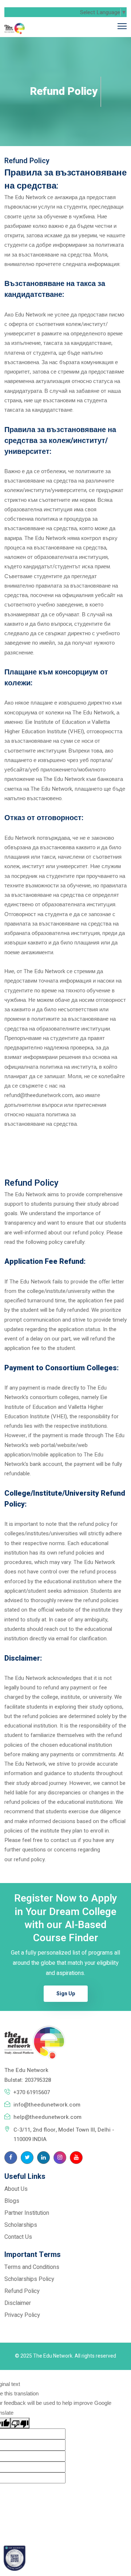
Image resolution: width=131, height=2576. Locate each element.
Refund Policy (22, 2291)
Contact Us (18, 2237)
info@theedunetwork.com (47, 2105)
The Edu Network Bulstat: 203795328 (28, 2075)
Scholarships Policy (29, 2279)
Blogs (12, 2201)
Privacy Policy (22, 2315)
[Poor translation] (20, 2423)
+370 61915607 (32, 2092)
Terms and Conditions (32, 2267)
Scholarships (21, 2225)
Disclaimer (18, 2303)
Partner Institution (27, 2213)
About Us (16, 2189)
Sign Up (66, 1994)
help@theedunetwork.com (47, 2117)
